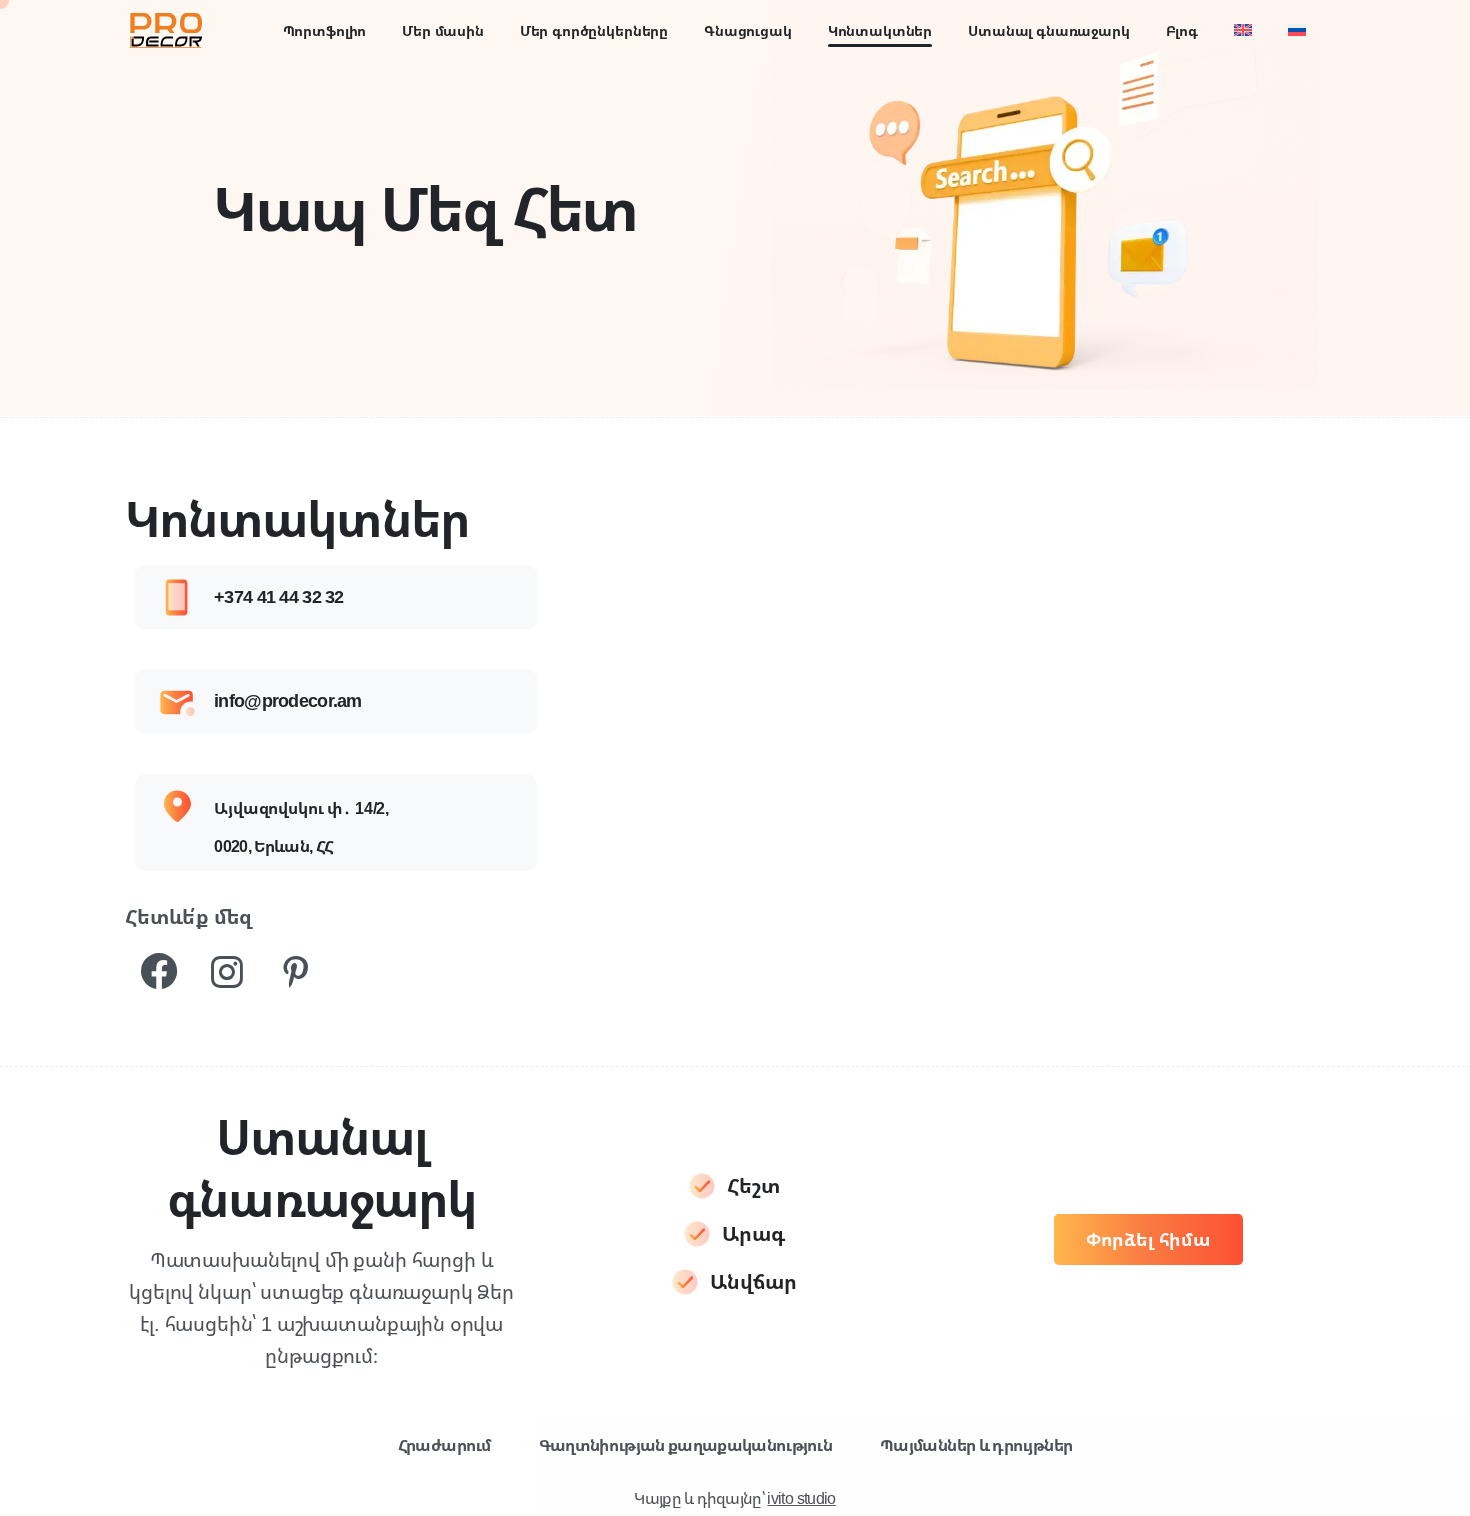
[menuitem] (1243, 30)
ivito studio (801, 1498)
